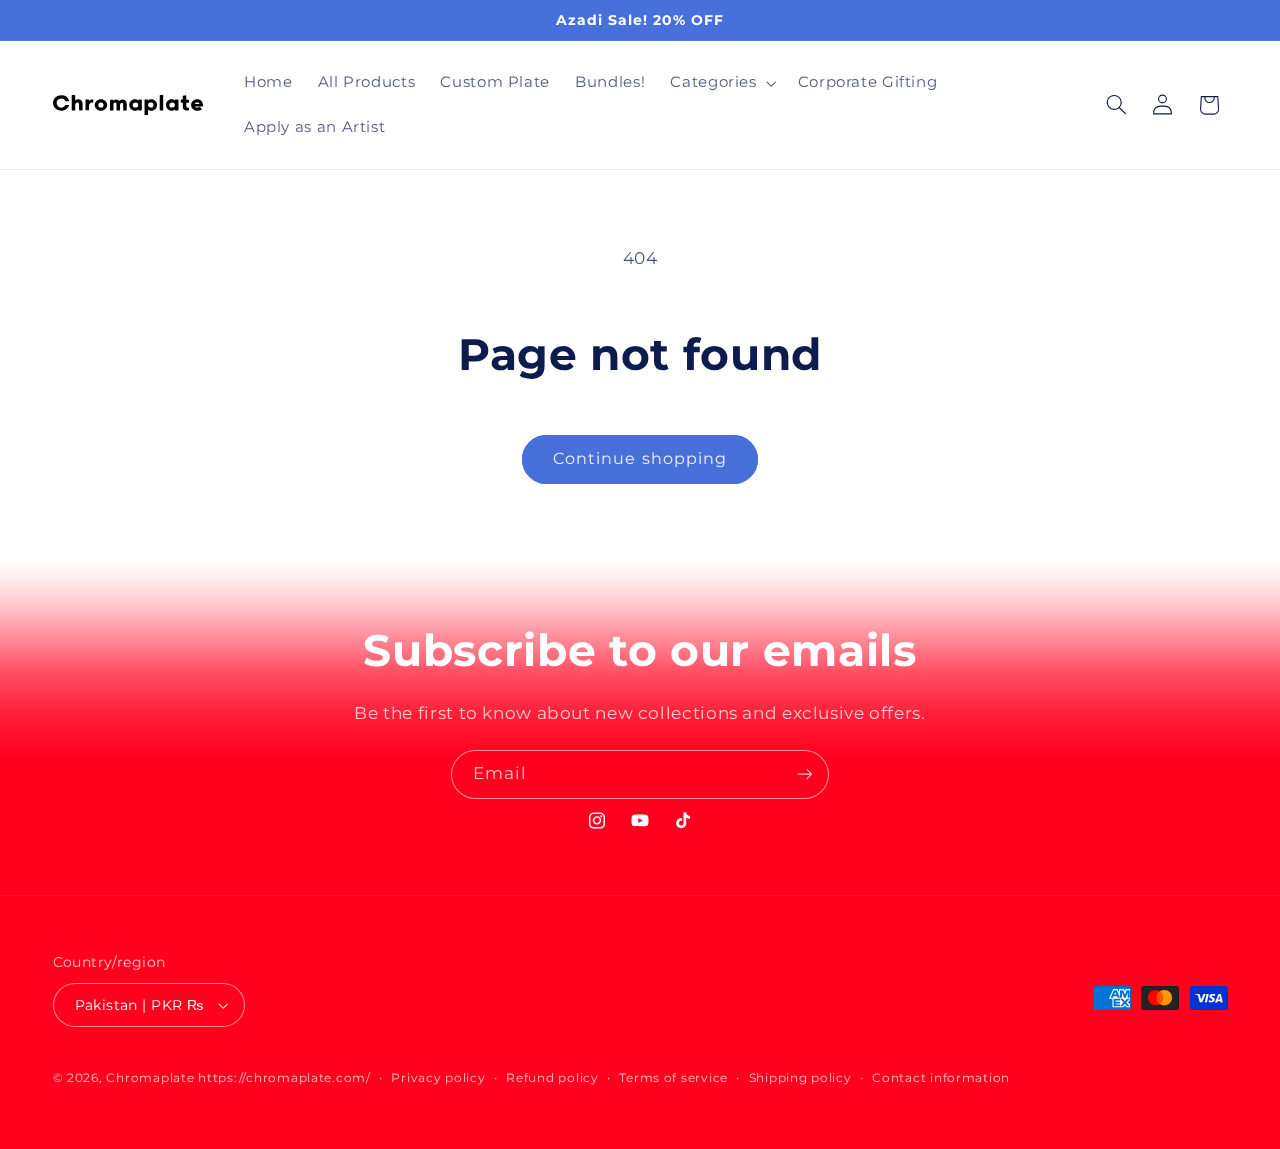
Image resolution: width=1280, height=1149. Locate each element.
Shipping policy (800, 1078)
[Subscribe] (805, 774)
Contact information (941, 1078)
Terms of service (673, 1078)
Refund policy (552, 1078)
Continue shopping (640, 458)
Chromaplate (150, 1078)
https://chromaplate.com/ (284, 1078)
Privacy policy (438, 1078)
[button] (721, 83)
